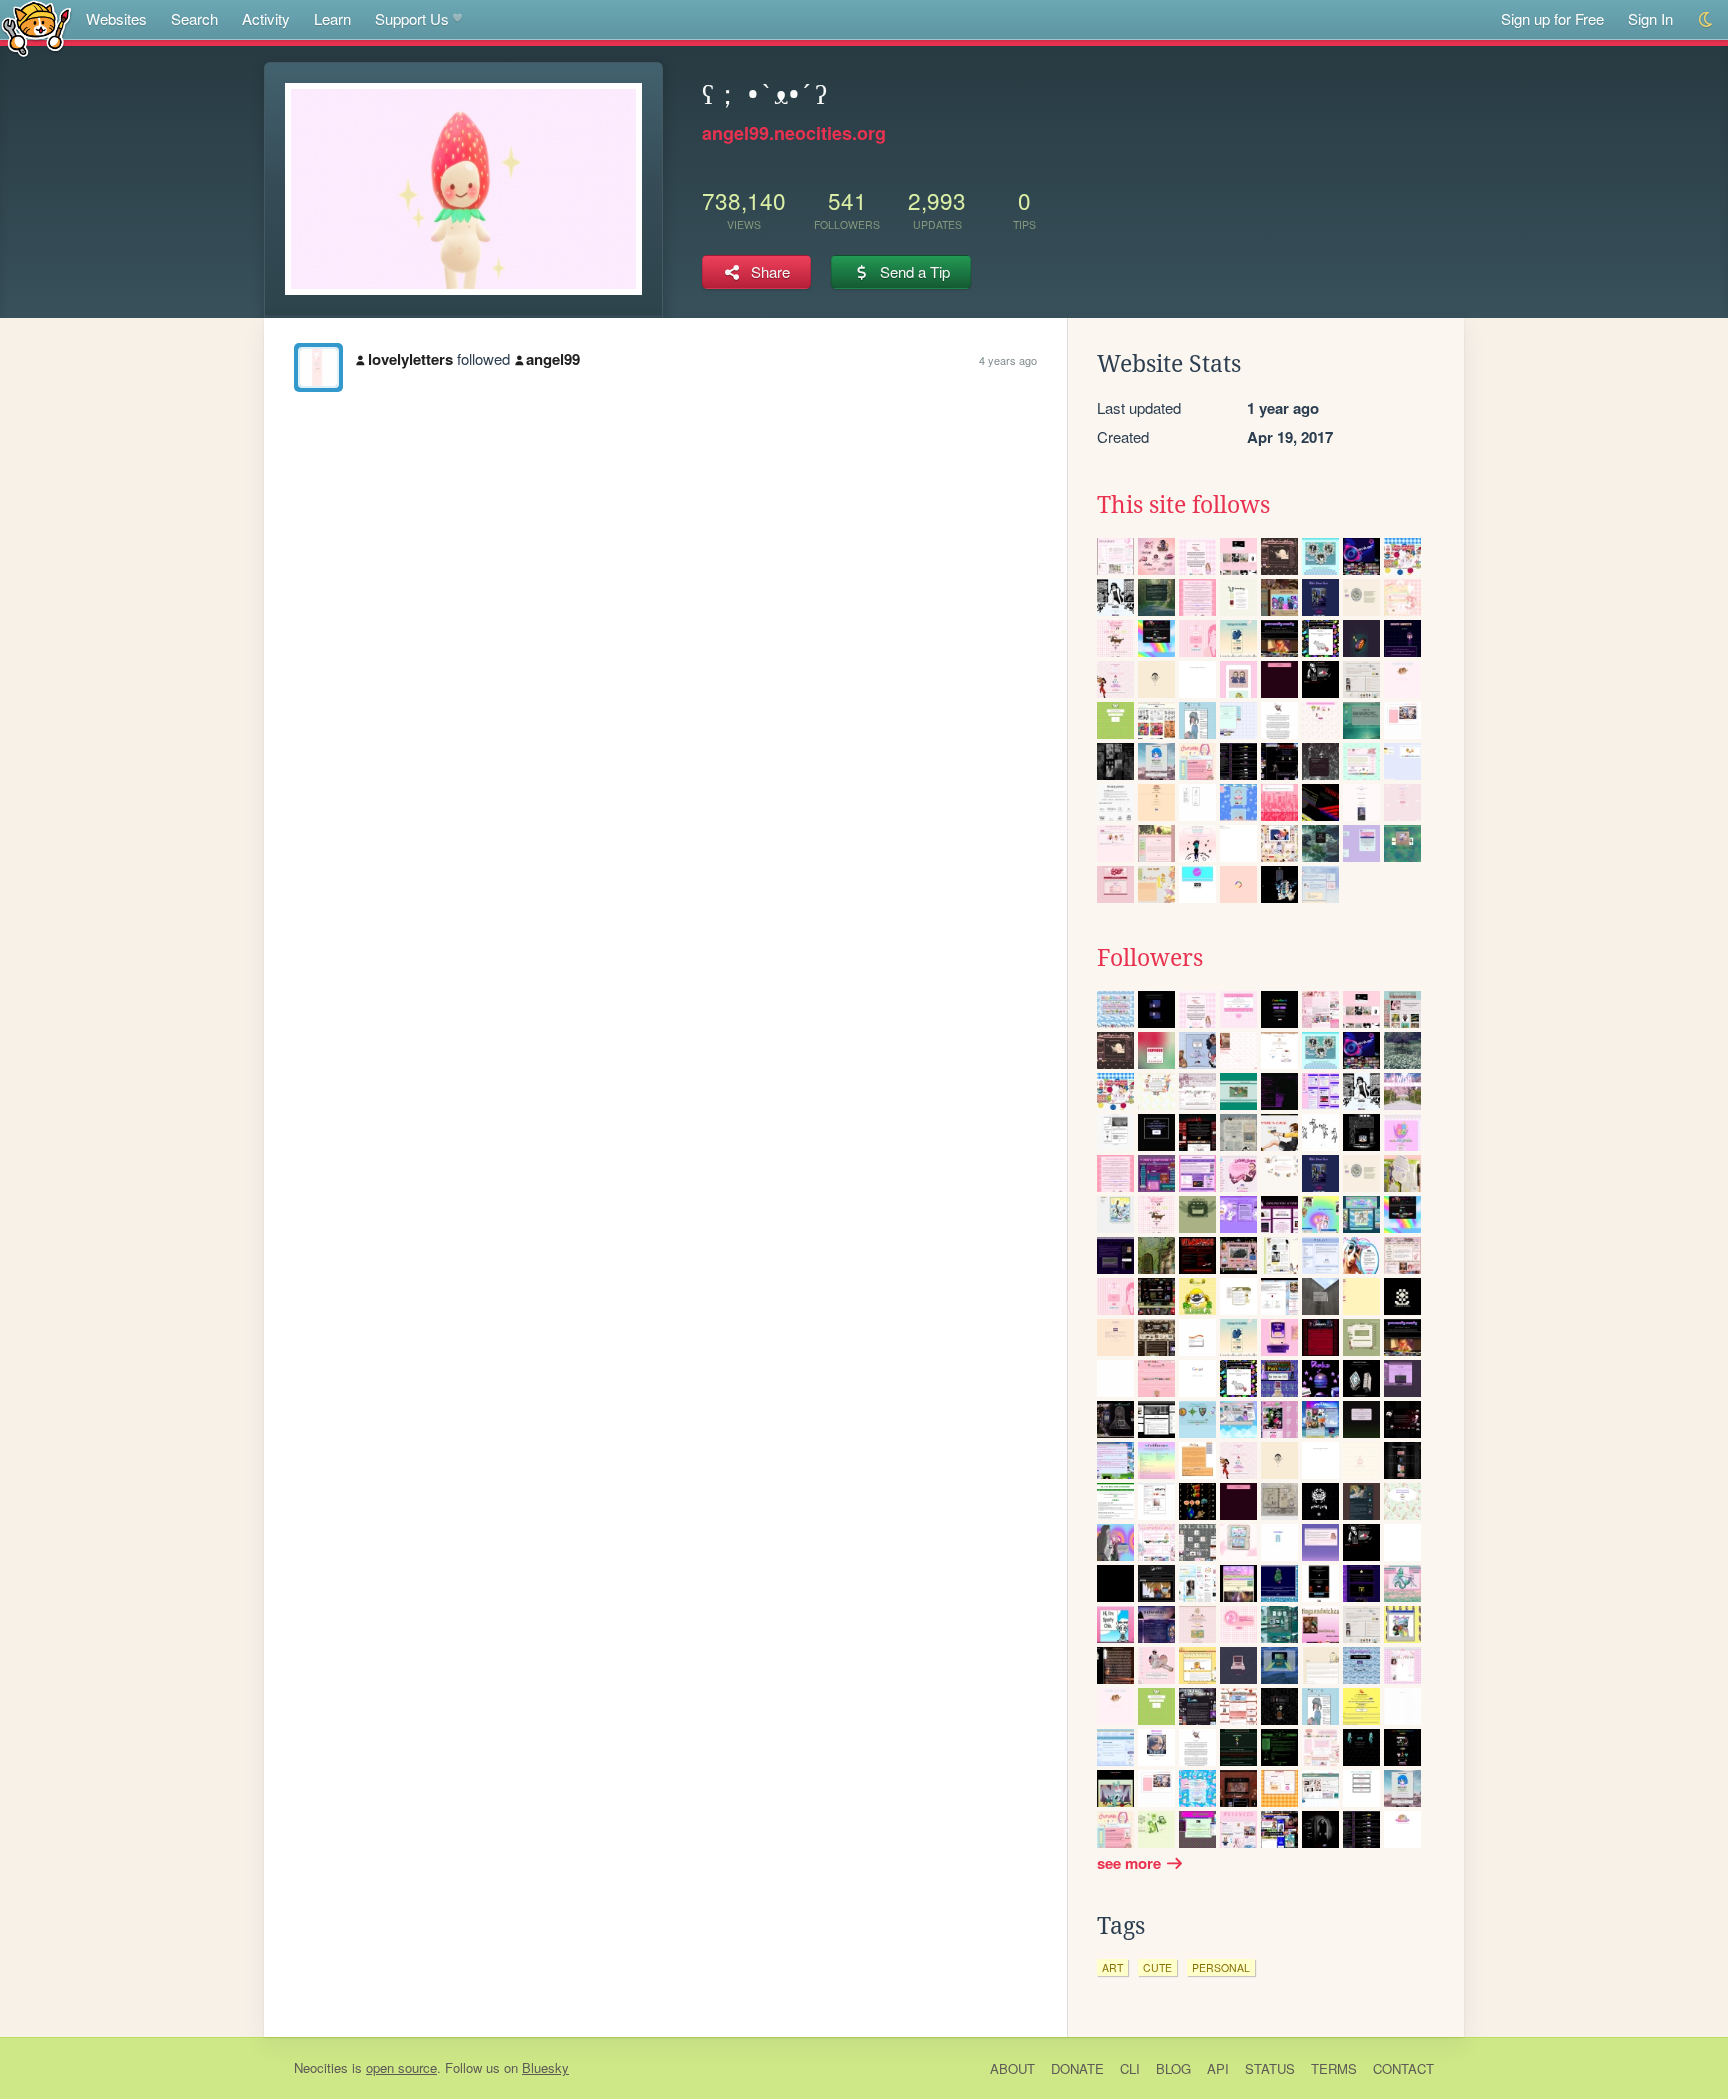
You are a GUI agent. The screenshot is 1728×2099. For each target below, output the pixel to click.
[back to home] (36, 27)
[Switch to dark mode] (1706, 19)
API (1218, 2068)
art (1112, 1967)
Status (1270, 2068)
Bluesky (545, 2067)
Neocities (321, 2067)
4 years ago (1008, 360)
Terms (1334, 2068)
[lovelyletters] (318, 367)
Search (194, 18)
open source (401, 2067)
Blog (1173, 2068)
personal (1221, 1967)
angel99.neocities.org (794, 133)
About (1012, 2068)
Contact (1403, 2068)
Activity (266, 18)
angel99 (553, 359)
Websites (116, 18)
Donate (1077, 2068)
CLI (1130, 2068)
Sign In (1650, 18)
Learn (332, 18)
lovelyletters (410, 359)
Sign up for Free (1552, 18)
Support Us (412, 18)
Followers (1150, 958)
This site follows (1183, 505)
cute (1157, 1967)
